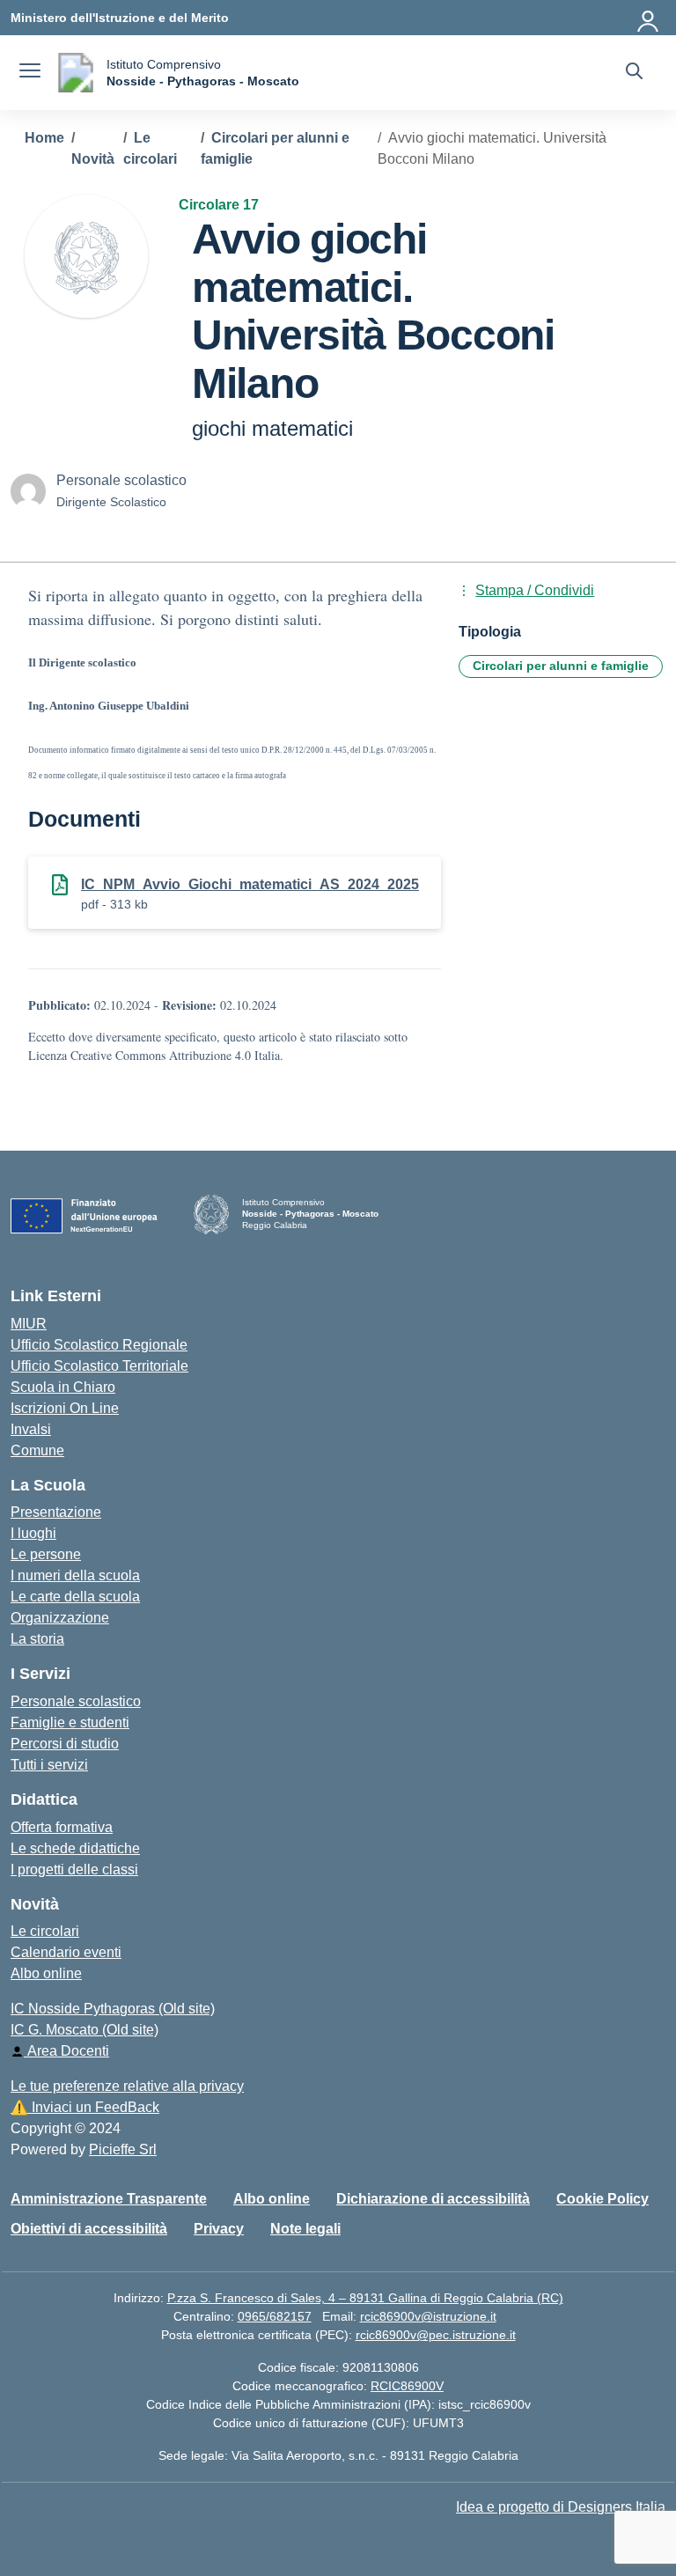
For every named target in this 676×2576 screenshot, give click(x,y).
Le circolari (45, 1931)
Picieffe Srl (123, 2149)
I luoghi (33, 1533)
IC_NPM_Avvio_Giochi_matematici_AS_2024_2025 (250, 884)
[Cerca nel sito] (634, 73)
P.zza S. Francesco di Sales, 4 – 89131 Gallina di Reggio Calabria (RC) (365, 2298)
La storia (37, 1639)
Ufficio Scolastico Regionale (99, 1345)
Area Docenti (66, 2051)
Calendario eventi (66, 1952)
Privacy (219, 2229)
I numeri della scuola (75, 1575)
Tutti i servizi (49, 1765)
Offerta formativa (62, 1827)
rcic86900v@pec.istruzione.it (436, 2335)
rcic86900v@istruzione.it (428, 2316)
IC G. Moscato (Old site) (84, 2030)
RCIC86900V (407, 2386)
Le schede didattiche (75, 1848)
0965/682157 (275, 2316)
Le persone (46, 1554)
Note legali (305, 2229)
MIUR (29, 1324)
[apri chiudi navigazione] (30, 73)
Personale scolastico (76, 1701)
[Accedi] (649, 18)
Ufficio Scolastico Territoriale (99, 1366)
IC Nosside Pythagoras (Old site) (113, 2009)
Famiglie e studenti (70, 1722)
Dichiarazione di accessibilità (433, 2199)
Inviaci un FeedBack (85, 2107)
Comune (37, 1450)
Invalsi (31, 1429)
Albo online (46, 1973)
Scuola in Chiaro (63, 1387)
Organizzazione (60, 1618)
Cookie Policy (603, 2199)
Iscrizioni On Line (65, 1408)
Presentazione (56, 1512)
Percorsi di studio (65, 1744)
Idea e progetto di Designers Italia (561, 2507)
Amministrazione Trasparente (109, 2199)
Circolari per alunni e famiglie (561, 666)
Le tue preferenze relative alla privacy (127, 2086)
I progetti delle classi (74, 1869)
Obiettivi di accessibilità (89, 2229)
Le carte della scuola (75, 1597)
